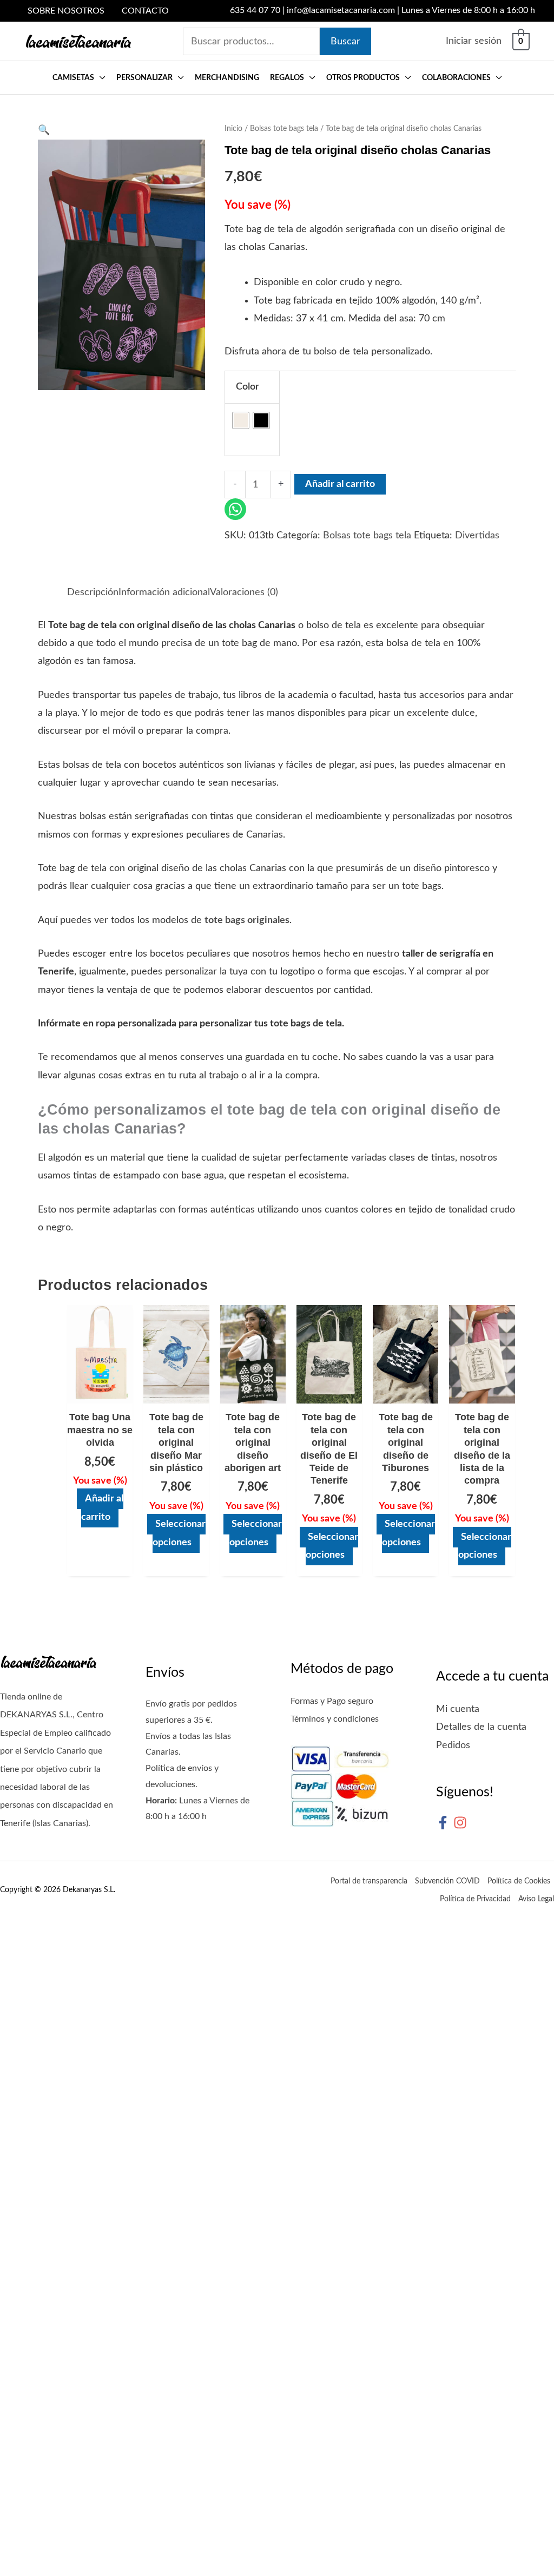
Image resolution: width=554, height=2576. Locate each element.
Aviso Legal (536, 1899)
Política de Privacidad (475, 1899)
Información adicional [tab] (164, 592)
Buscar (345, 42)
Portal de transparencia (369, 1881)
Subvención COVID (447, 1881)
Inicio (233, 129)
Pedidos (453, 1745)
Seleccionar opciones (179, 1533)
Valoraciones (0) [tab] (244, 592)
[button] (100, 78)
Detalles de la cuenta (481, 1727)
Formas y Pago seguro (332, 1701)
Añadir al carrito (340, 484)
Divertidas (477, 536)
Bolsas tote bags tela (284, 129)
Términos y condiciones (335, 1719)
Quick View (100, 1393)
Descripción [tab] (93, 592)
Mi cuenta (458, 1709)
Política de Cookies (519, 1881)
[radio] (241, 420)
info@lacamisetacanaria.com (341, 10)
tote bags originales (247, 920)
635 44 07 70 (255, 10)
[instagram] (462, 1823)
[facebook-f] (445, 1823)
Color (248, 387)
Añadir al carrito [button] (102, 1508)
